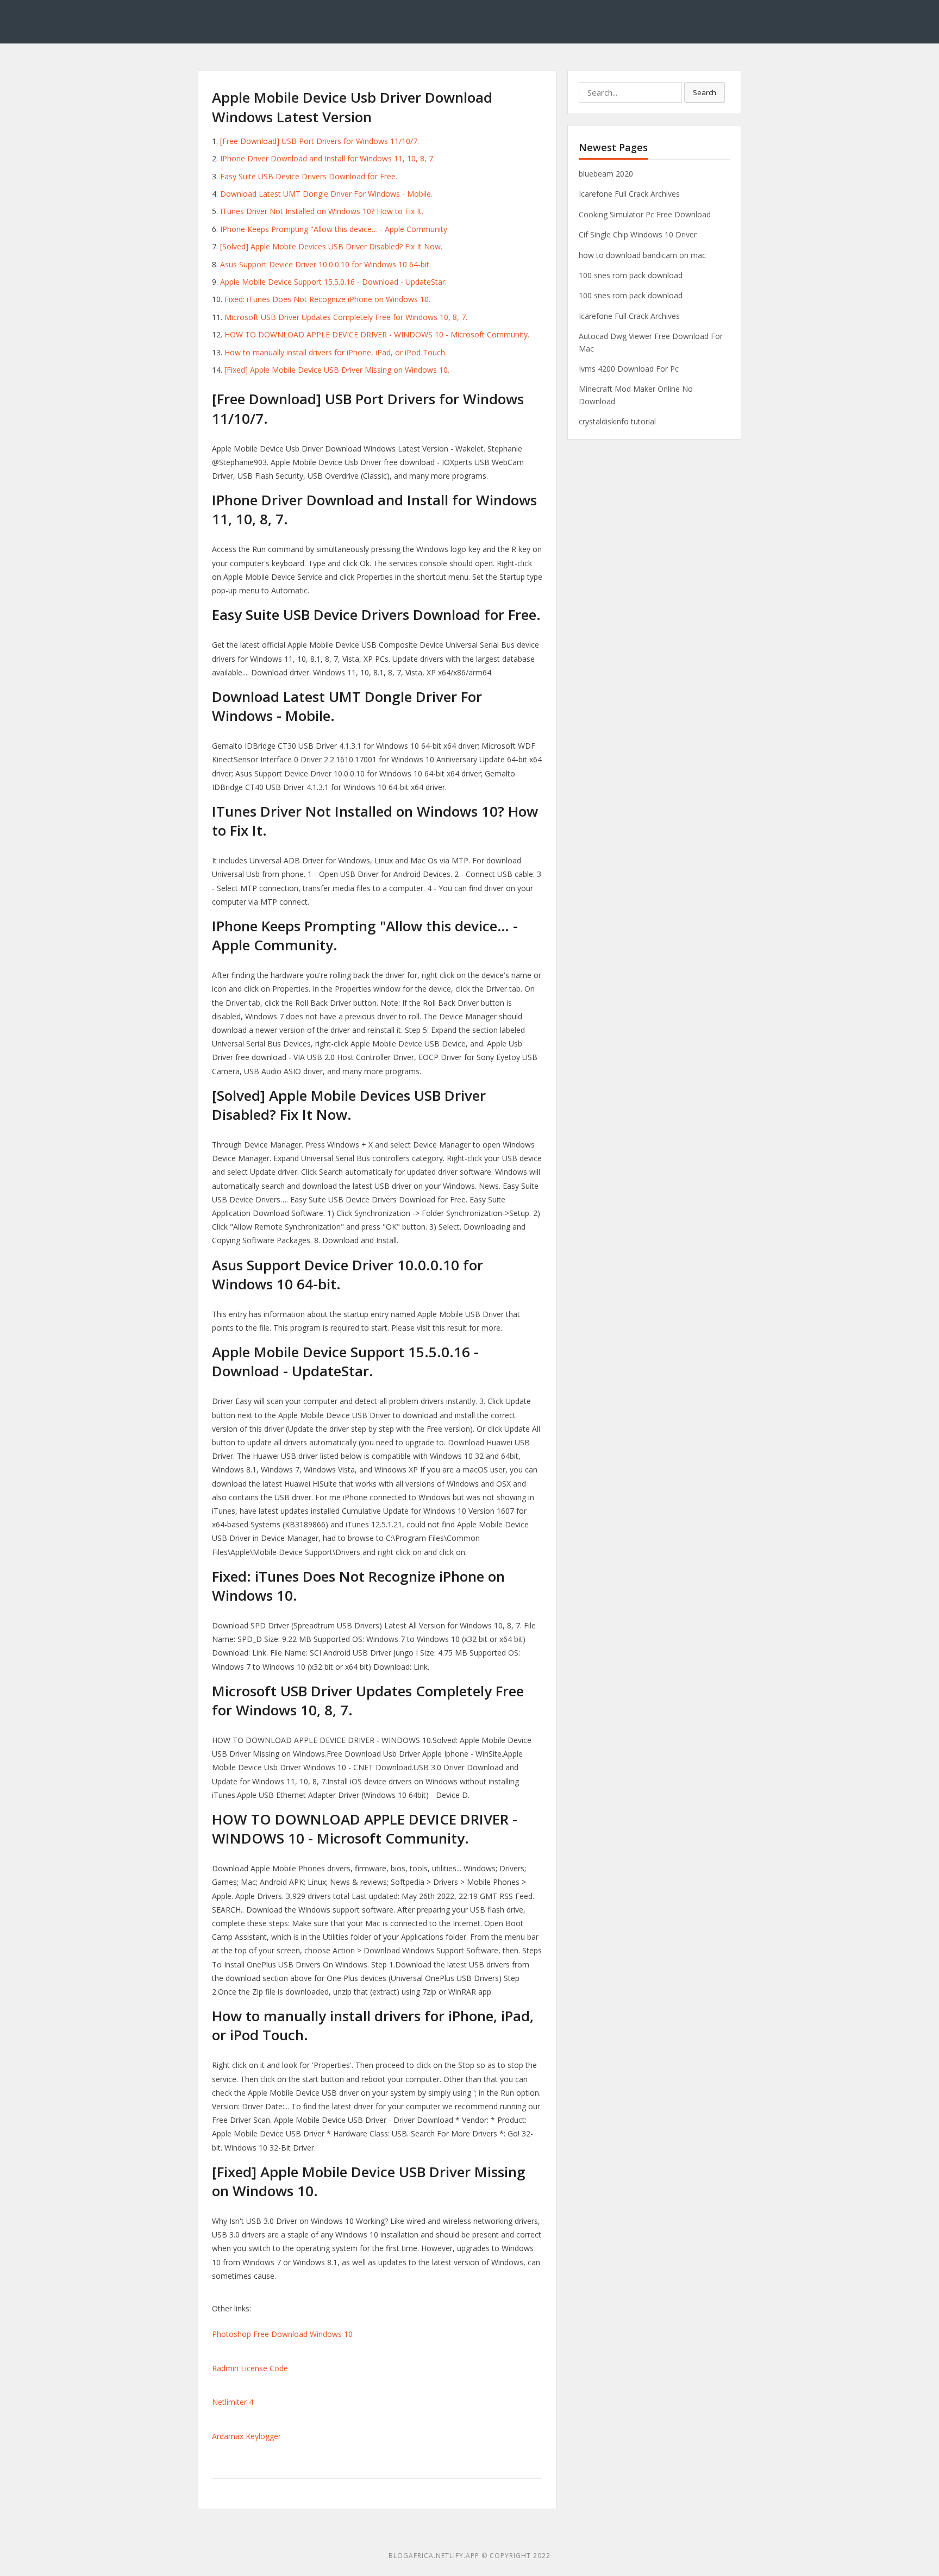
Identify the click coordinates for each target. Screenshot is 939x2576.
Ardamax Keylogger (246, 2436)
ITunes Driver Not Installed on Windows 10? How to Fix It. (322, 211)
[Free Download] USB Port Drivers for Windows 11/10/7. (320, 141)
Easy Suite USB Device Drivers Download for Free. (309, 176)
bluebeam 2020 (606, 174)
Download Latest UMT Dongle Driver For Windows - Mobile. (326, 194)
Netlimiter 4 (233, 2402)
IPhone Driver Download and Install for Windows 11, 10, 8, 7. (327, 158)
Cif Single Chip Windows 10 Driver (638, 234)
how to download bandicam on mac (642, 255)
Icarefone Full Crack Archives (629, 194)
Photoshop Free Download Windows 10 (282, 2334)
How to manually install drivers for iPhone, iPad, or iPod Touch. (336, 352)
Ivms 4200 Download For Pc (629, 369)
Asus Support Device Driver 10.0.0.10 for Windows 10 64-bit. (325, 264)
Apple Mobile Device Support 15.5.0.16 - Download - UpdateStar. (333, 282)
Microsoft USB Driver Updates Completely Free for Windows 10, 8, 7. (346, 317)
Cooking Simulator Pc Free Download (645, 214)
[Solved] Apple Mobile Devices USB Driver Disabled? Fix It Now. (331, 246)
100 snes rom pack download (631, 275)
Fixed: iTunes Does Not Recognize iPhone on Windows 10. (327, 299)
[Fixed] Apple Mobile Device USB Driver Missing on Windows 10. (337, 370)
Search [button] (705, 92)
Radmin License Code (250, 2368)
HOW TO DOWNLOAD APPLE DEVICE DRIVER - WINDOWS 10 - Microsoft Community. (377, 334)
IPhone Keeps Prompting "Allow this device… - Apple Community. (334, 229)
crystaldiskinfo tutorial (617, 421)
